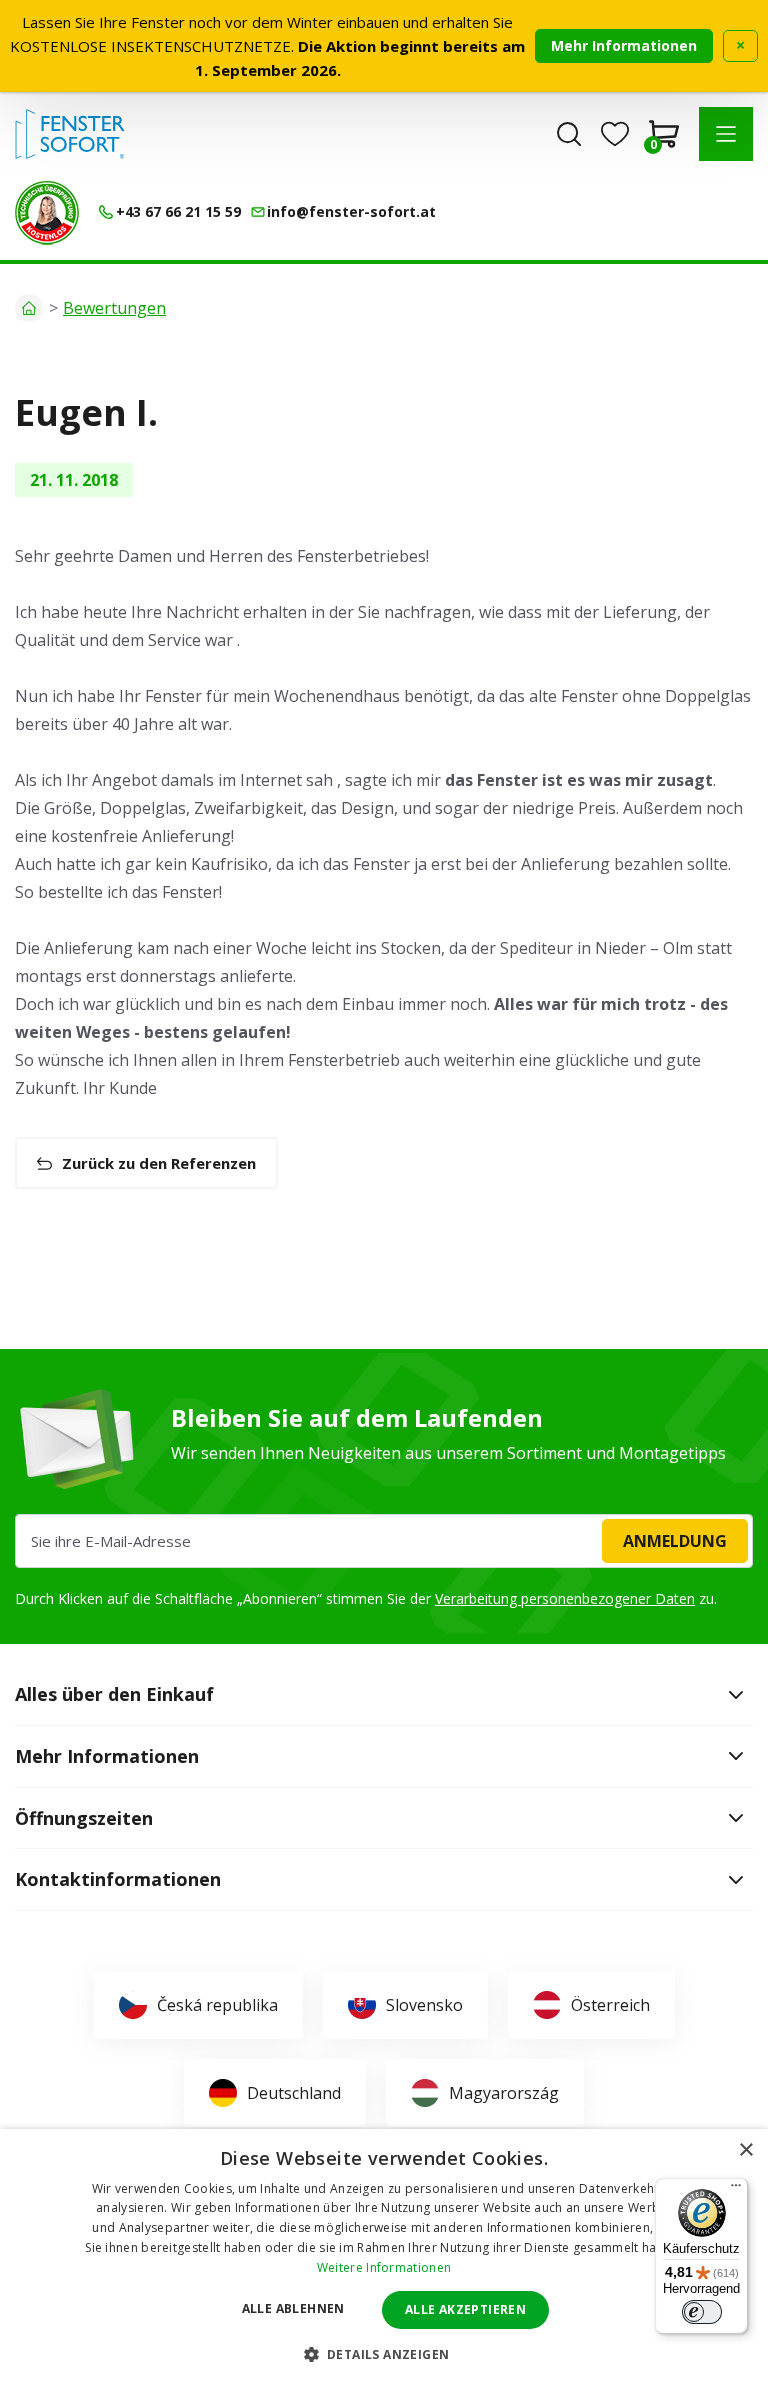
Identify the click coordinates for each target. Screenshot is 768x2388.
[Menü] (736, 2190)
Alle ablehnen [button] (293, 2308)
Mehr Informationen (624, 45)
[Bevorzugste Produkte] (615, 134)
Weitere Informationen (384, 2267)
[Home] (29, 308)
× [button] (745, 2150)
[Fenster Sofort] (70, 134)
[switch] (702, 2312)
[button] (726, 134)
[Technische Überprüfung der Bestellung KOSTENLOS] (47, 213)
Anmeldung (675, 1541)
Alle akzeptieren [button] (465, 2309)
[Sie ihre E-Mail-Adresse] (384, 1541)
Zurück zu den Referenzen (159, 1163)
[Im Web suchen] (569, 134)
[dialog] (384, 2258)
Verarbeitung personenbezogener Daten (565, 1598)
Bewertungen (114, 308)
